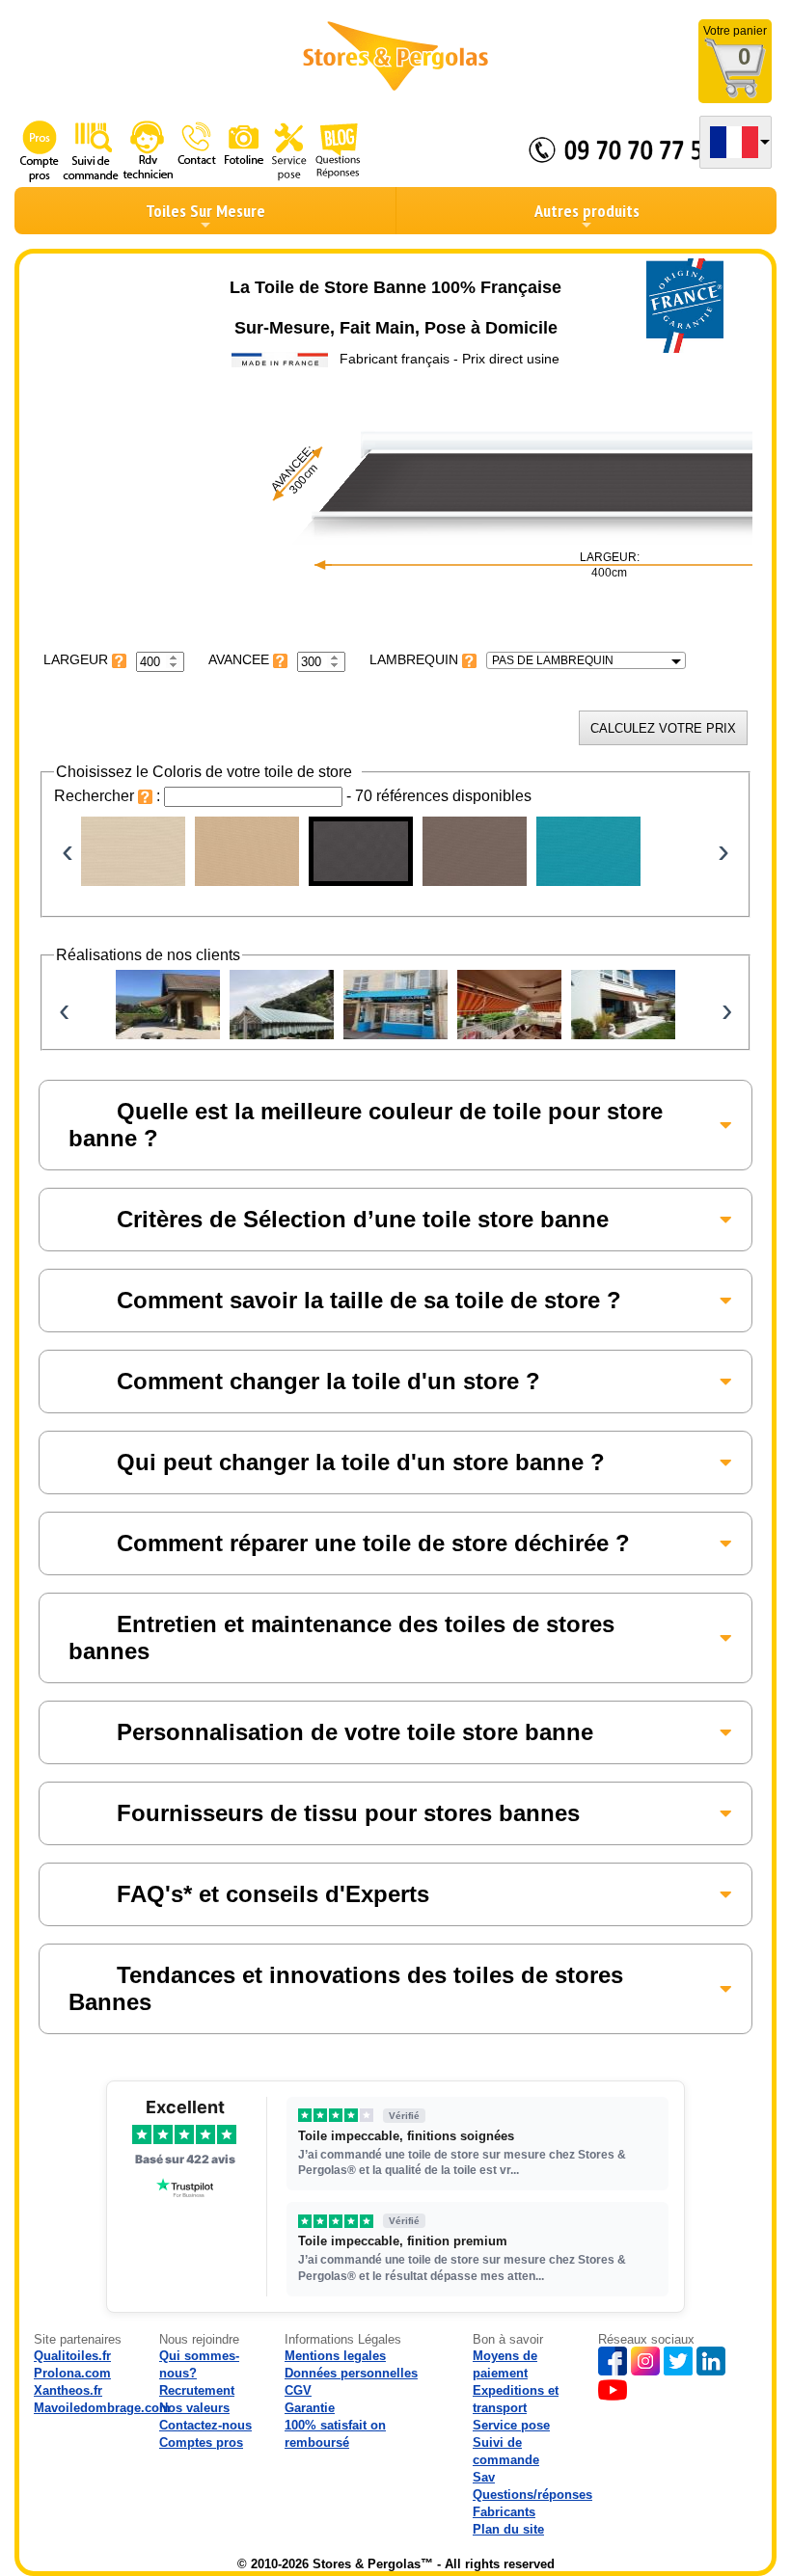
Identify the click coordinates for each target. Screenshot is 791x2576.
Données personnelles (351, 2373)
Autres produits (587, 211)
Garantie (310, 2408)
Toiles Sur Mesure (205, 211)
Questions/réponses (532, 2495)
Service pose (511, 2425)
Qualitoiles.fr (72, 2356)
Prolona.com (72, 2373)
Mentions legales (335, 2356)
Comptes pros (201, 2442)
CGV (298, 2390)
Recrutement (197, 2390)
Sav (484, 2477)
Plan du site (508, 2529)
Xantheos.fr (68, 2390)
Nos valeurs (194, 2408)
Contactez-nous (205, 2425)
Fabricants (504, 2512)
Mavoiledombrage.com (102, 2408)
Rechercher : (109, 796)
